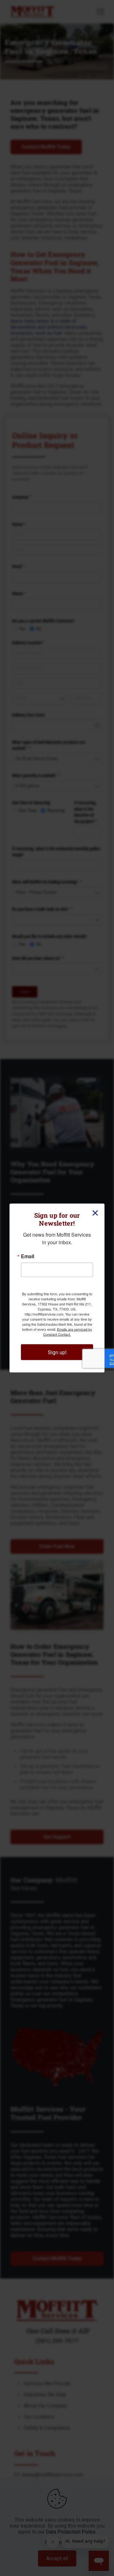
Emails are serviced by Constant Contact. (68, 1332)
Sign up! (57, 1352)
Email (28, 1256)
